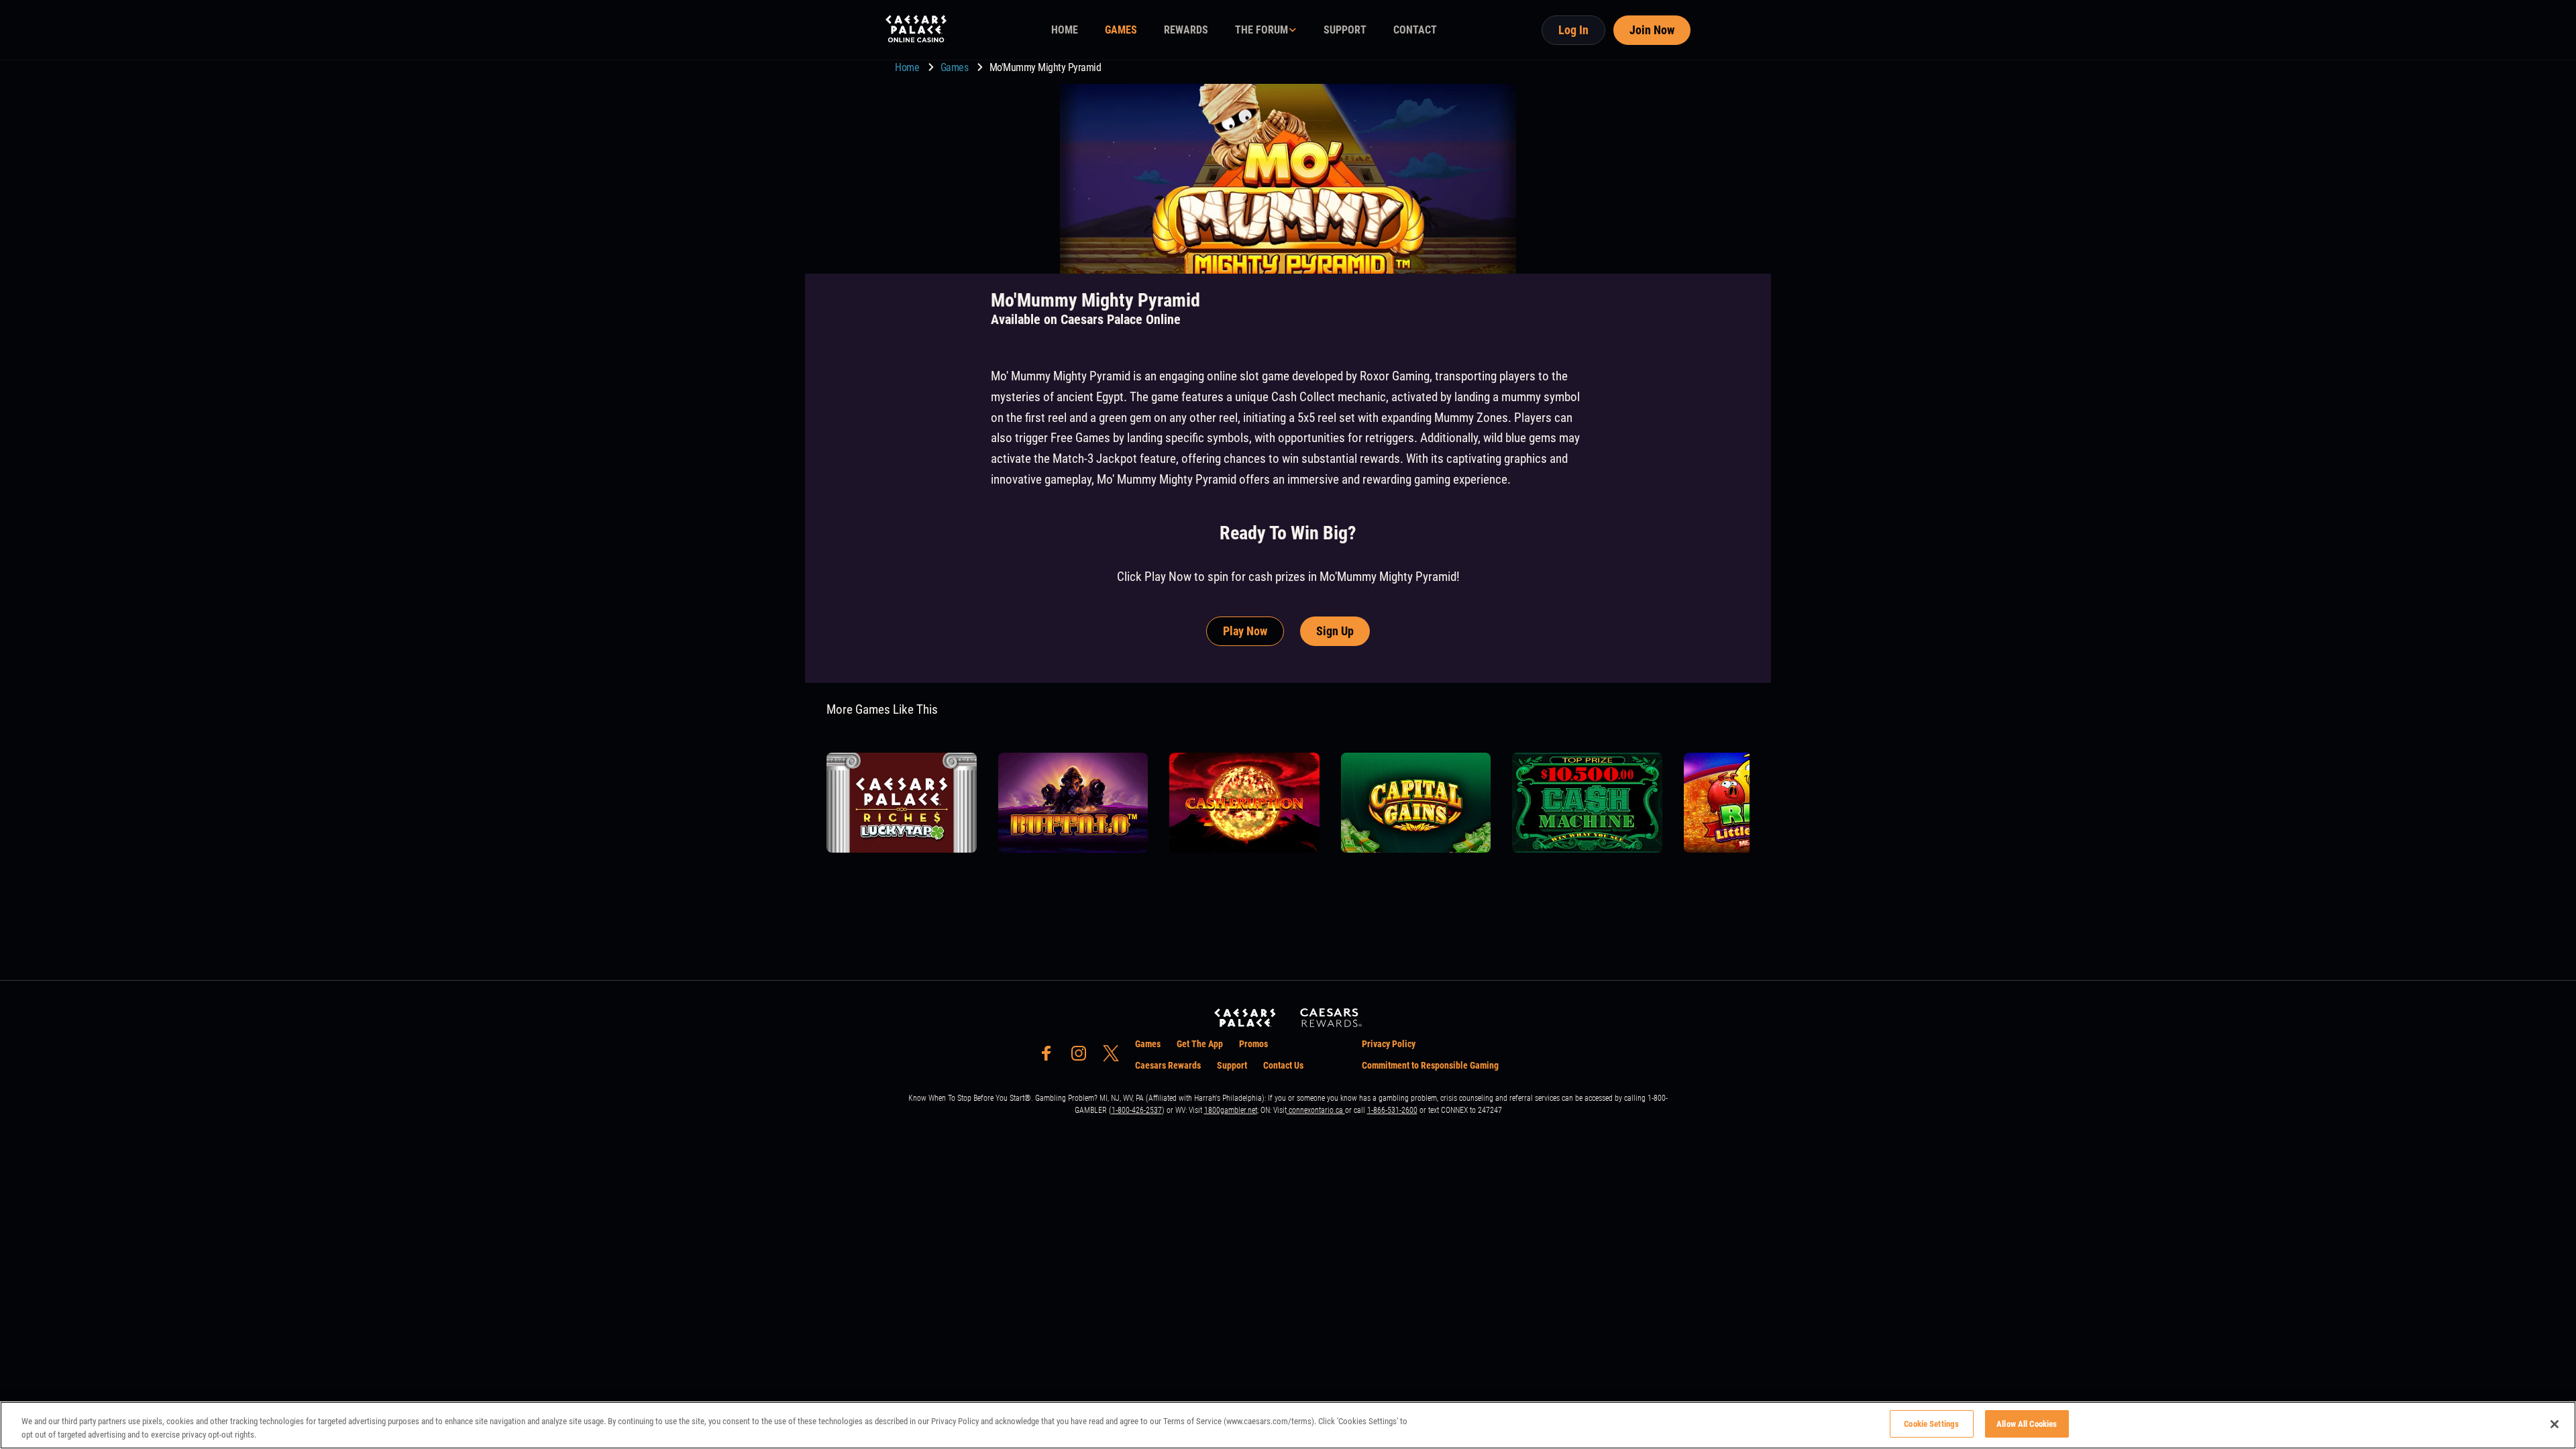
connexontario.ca (1316, 1110)
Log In (1573, 30)
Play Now (1245, 631)
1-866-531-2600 (1392, 1110)
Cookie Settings (1931, 1424)
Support (1232, 1065)
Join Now (1652, 30)
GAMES (1121, 30)
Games (956, 67)
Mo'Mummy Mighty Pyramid (1045, 67)
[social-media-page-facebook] (1051, 1057)
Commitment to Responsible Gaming (1430, 1065)
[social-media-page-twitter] (1115, 1057)
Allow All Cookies (2027, 1424)
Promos (1253, 1044)
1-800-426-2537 (1137, 1110)
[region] (1288, 1425)
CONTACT (1415, 30)
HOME (1065, 30)
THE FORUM (1262, 30)
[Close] (2555, 1424)
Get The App (1200, 1044)
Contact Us (1283, 1065)
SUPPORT (1345, 30)
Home (908, 67)
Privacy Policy (1389, 1044)
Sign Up (1335, 631)
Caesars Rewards (1168, 1065)
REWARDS (1186, 30)
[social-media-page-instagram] (1083, 1057)
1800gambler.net (1231, 1110)
